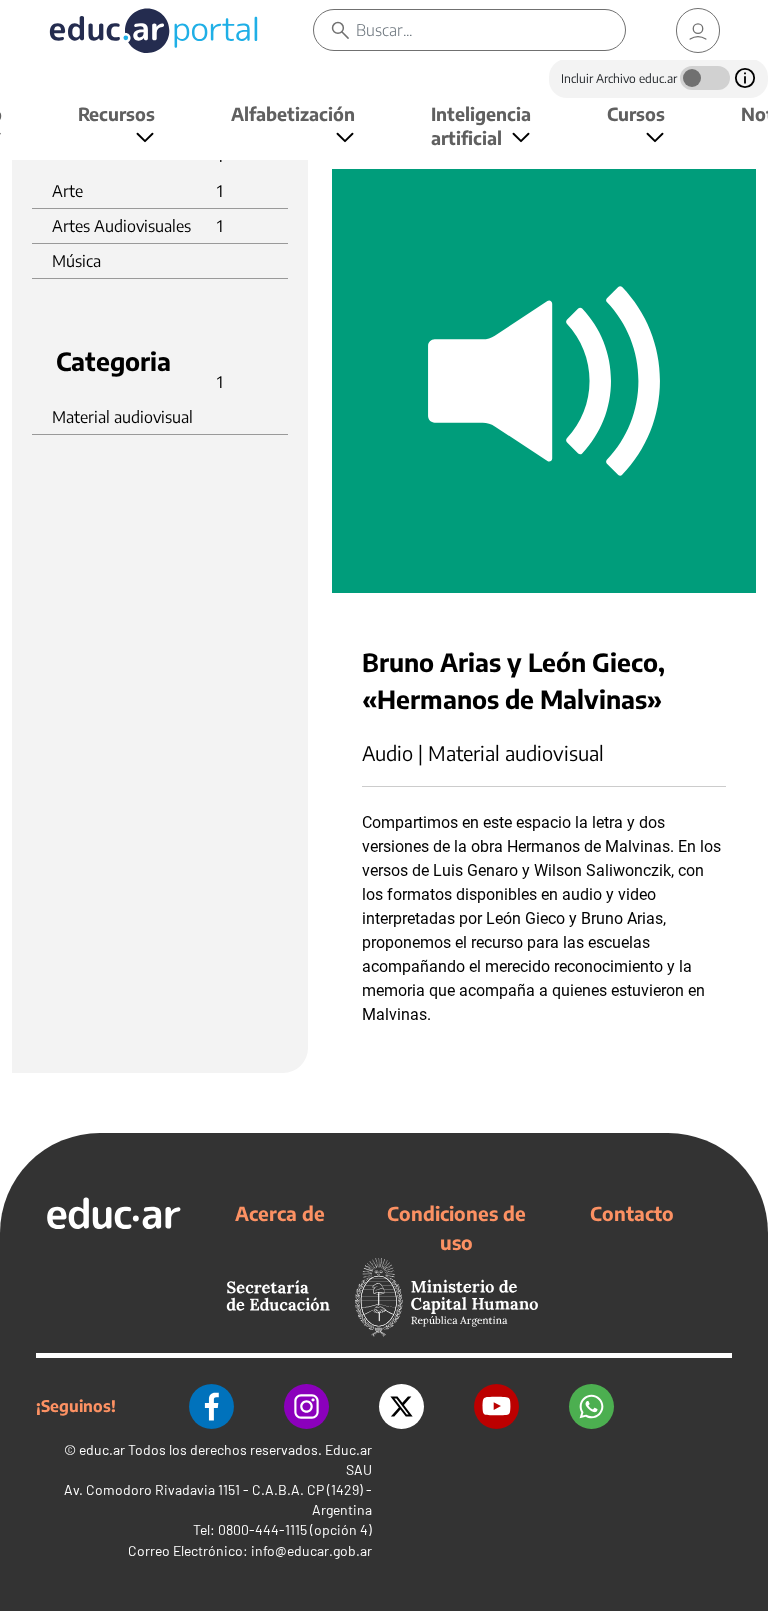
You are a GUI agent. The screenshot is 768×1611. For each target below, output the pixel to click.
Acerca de (280, 1213)
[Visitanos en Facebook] (211, 1406)
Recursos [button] (116, 113)
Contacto (632, 1213)
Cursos (636, 113)
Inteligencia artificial (481, 125)
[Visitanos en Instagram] (306, 1406)
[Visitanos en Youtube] (496, 1406)
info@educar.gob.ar (311, 1550)
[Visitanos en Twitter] (401, 1406)
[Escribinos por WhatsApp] (591, 1406)
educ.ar (102, 1449)
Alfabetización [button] (293, 113)
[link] (698, 30)
